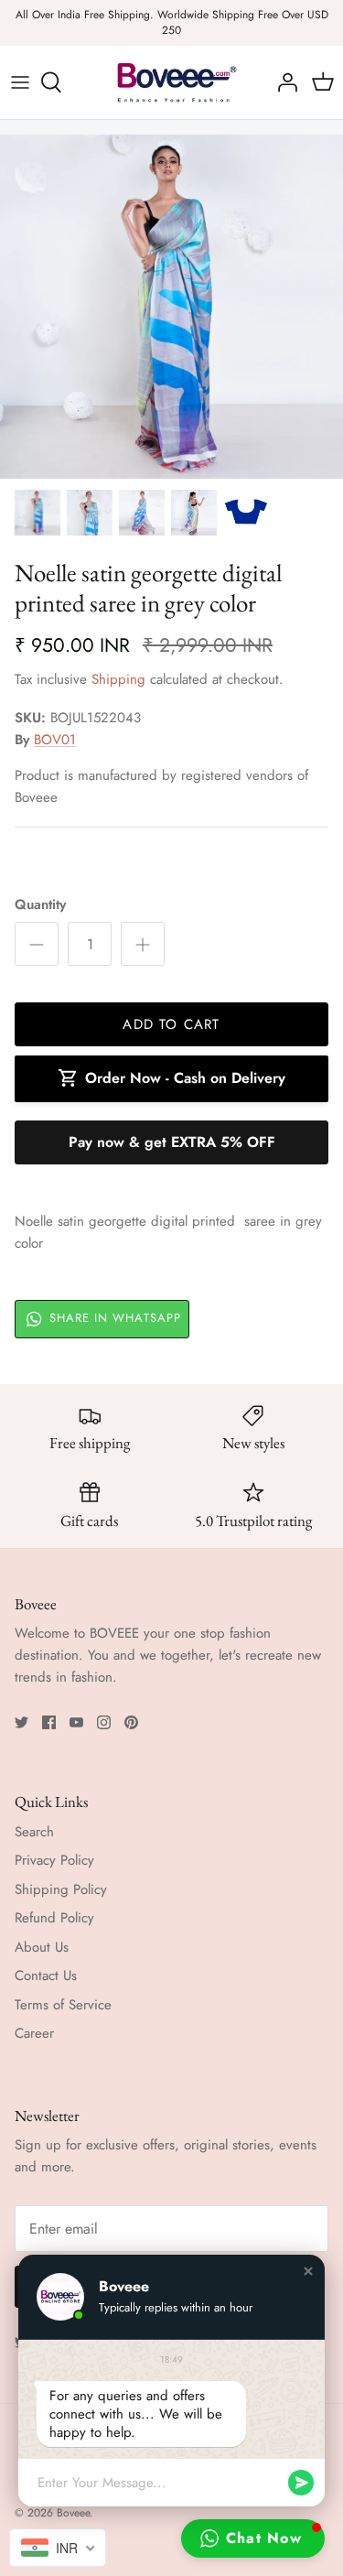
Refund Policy (54, 1918)
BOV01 (55, 740)
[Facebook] (49, 1722)
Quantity (40, 905)
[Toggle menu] (20, 82)
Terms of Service (63, 2005)
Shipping (118, 679)
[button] (308, 2271)
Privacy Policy (54, 1860)
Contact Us (46, 1975)
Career (34, 2033)
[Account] (283, 82)
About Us (42, 1947)
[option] (171, 307)
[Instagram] (104, 1722)
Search (34, 1832)
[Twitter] (21, 1722)
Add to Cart (171, 1024)
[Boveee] (172, 82)
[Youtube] (76, 1722)
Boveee (73, 2513)
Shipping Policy (61, 1889)
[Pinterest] (131, 1722)
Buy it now (171, 1142)
